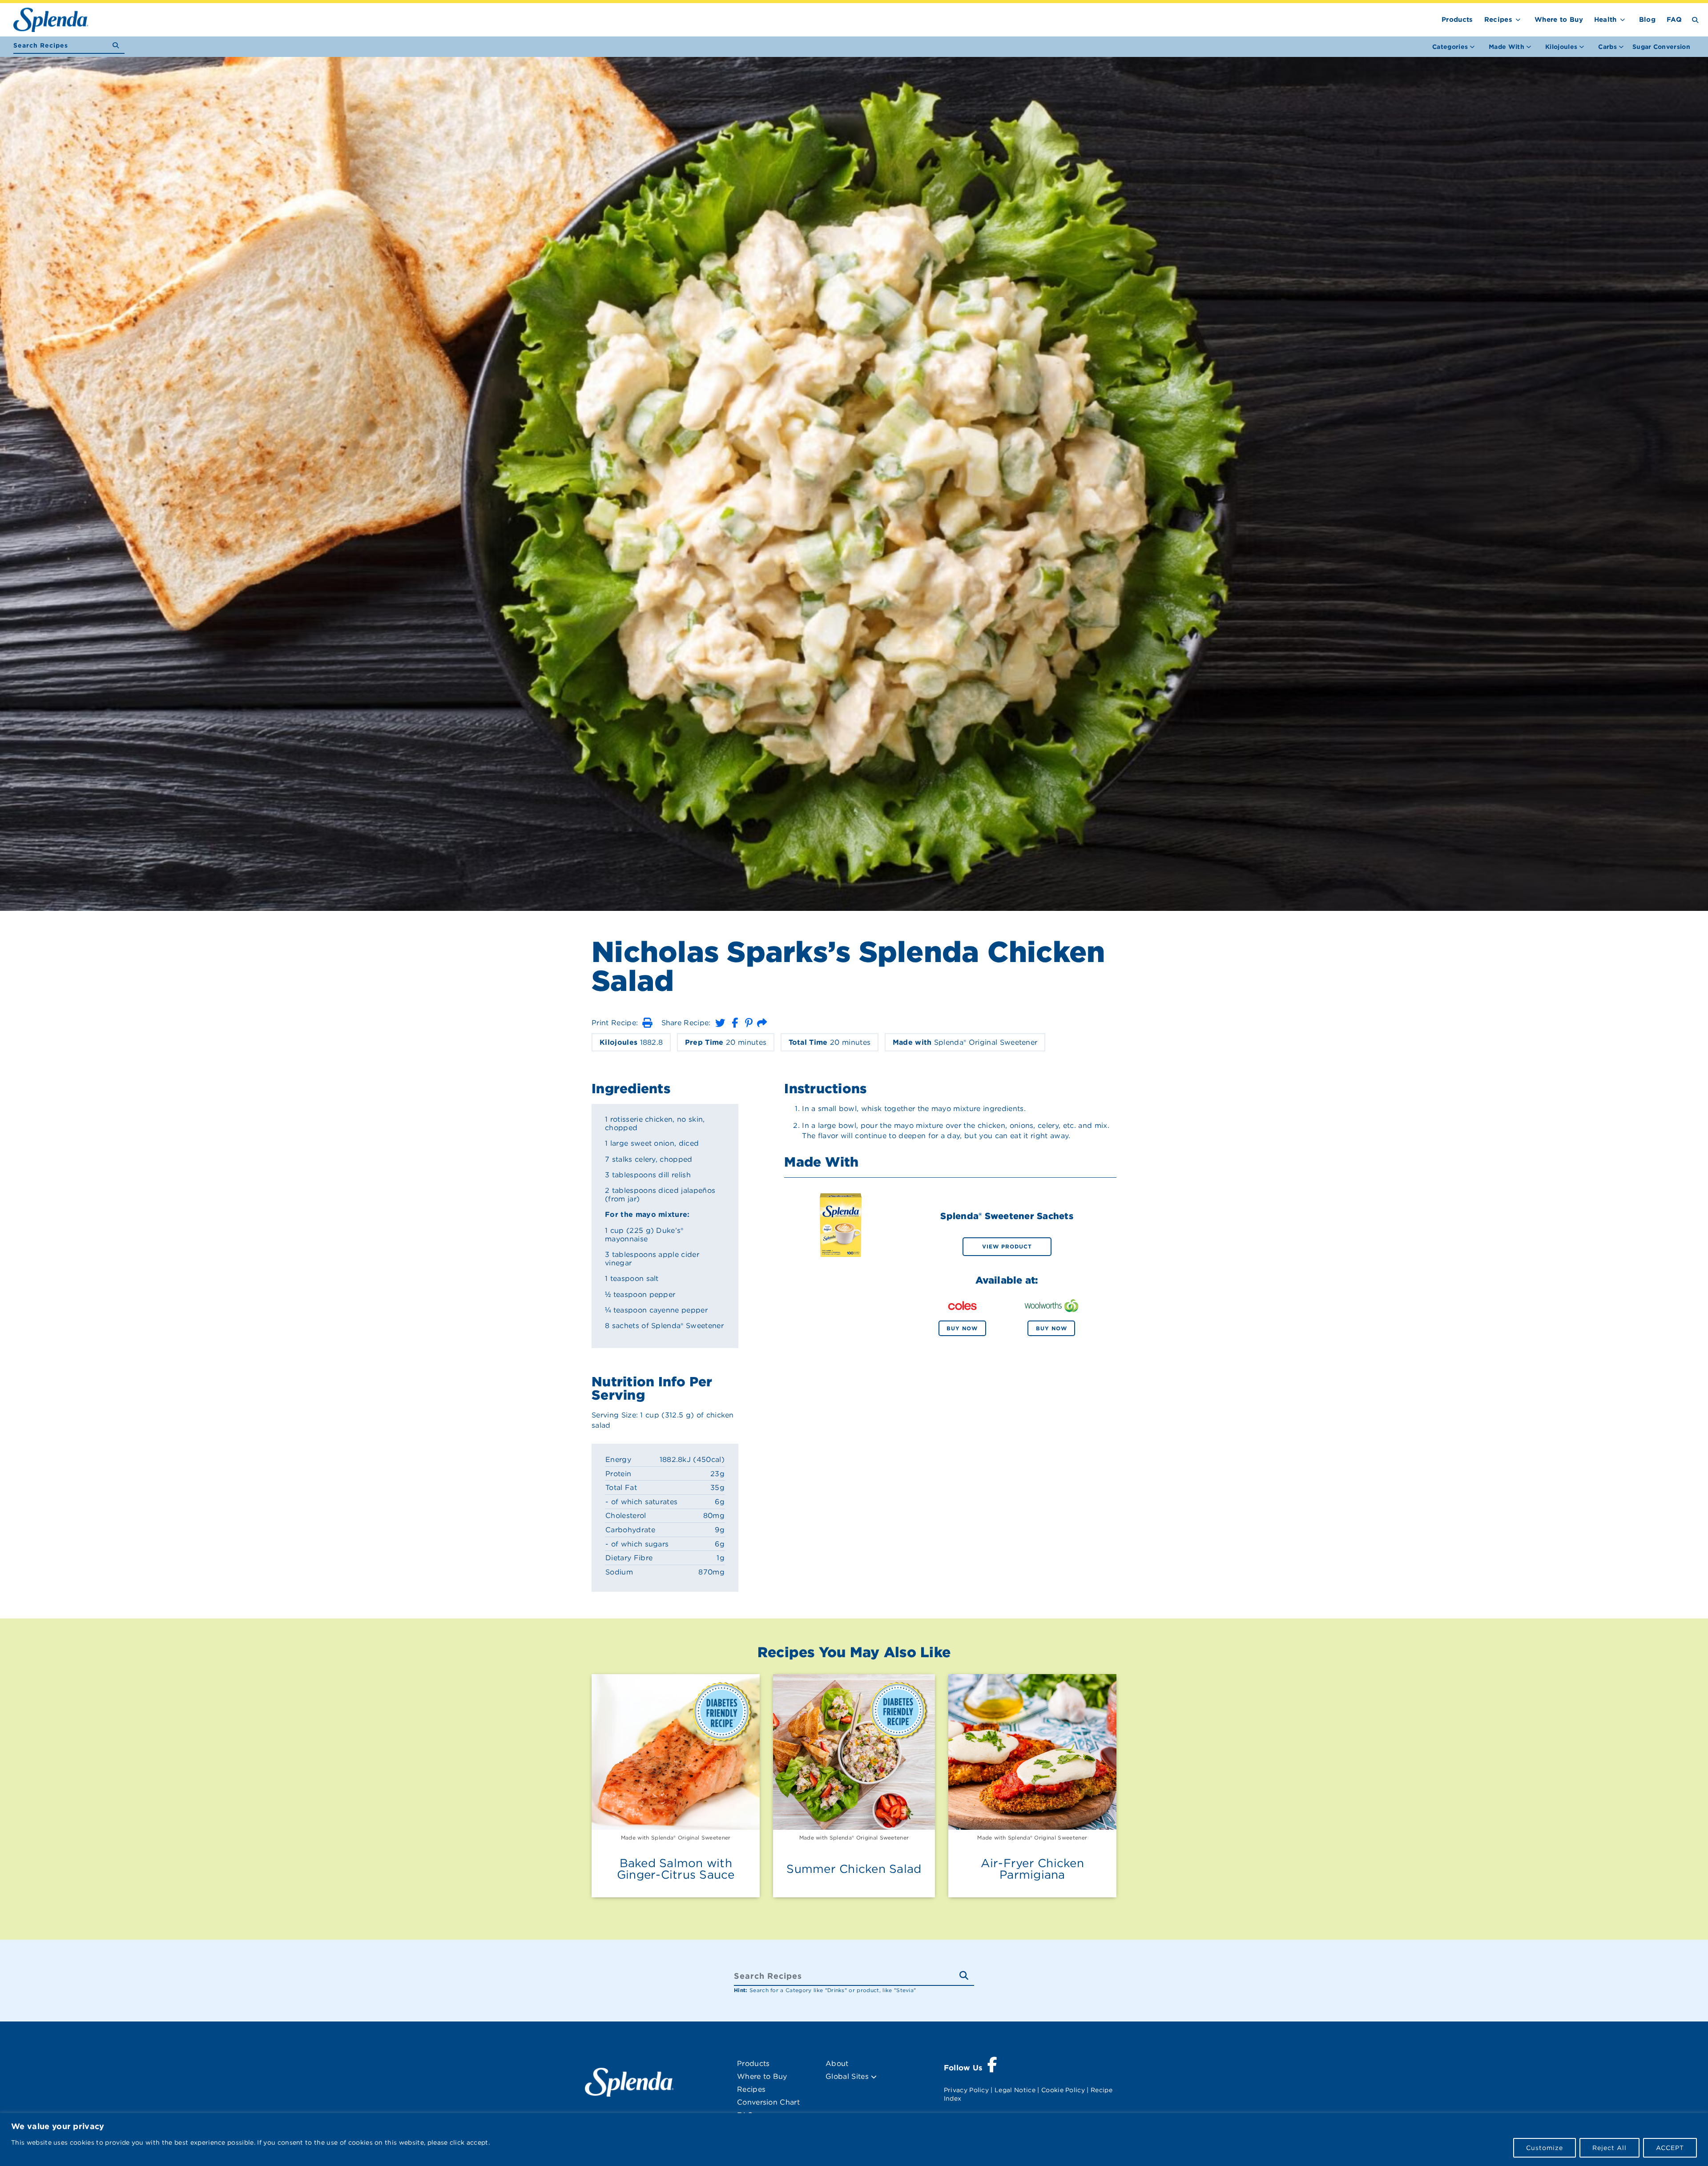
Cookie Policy (1063, 2090)
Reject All (1609, 2148)
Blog (1647, 20)
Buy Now (962, 1328)
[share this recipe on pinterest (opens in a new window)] (749, 1023)
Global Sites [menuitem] (848, 2076)
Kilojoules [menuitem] (1561, 47)
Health (1605, 20)
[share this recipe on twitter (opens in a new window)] (720, 1023)
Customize (1545, 2148)
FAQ (1674, 20)
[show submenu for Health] (1623, 18)
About (837, 2063)
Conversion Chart (768, 2102)
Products (1457, 20)
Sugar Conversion (1661, 47)
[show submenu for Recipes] (1518, 18)
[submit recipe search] (119, 46)
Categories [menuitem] (1450, 47)
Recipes (1498, 20)
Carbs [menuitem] (1607, 47)
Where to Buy (1559, 20)
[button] (647, 1023)
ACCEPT (1670, 2148)
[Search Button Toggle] (1695, 19)
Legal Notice (1015, 2090)
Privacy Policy (966, 2090)
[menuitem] (1661, 47)
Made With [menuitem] (1507, 47)
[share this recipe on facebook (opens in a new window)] (735, 1023)
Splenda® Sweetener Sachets (1007, 1216)
